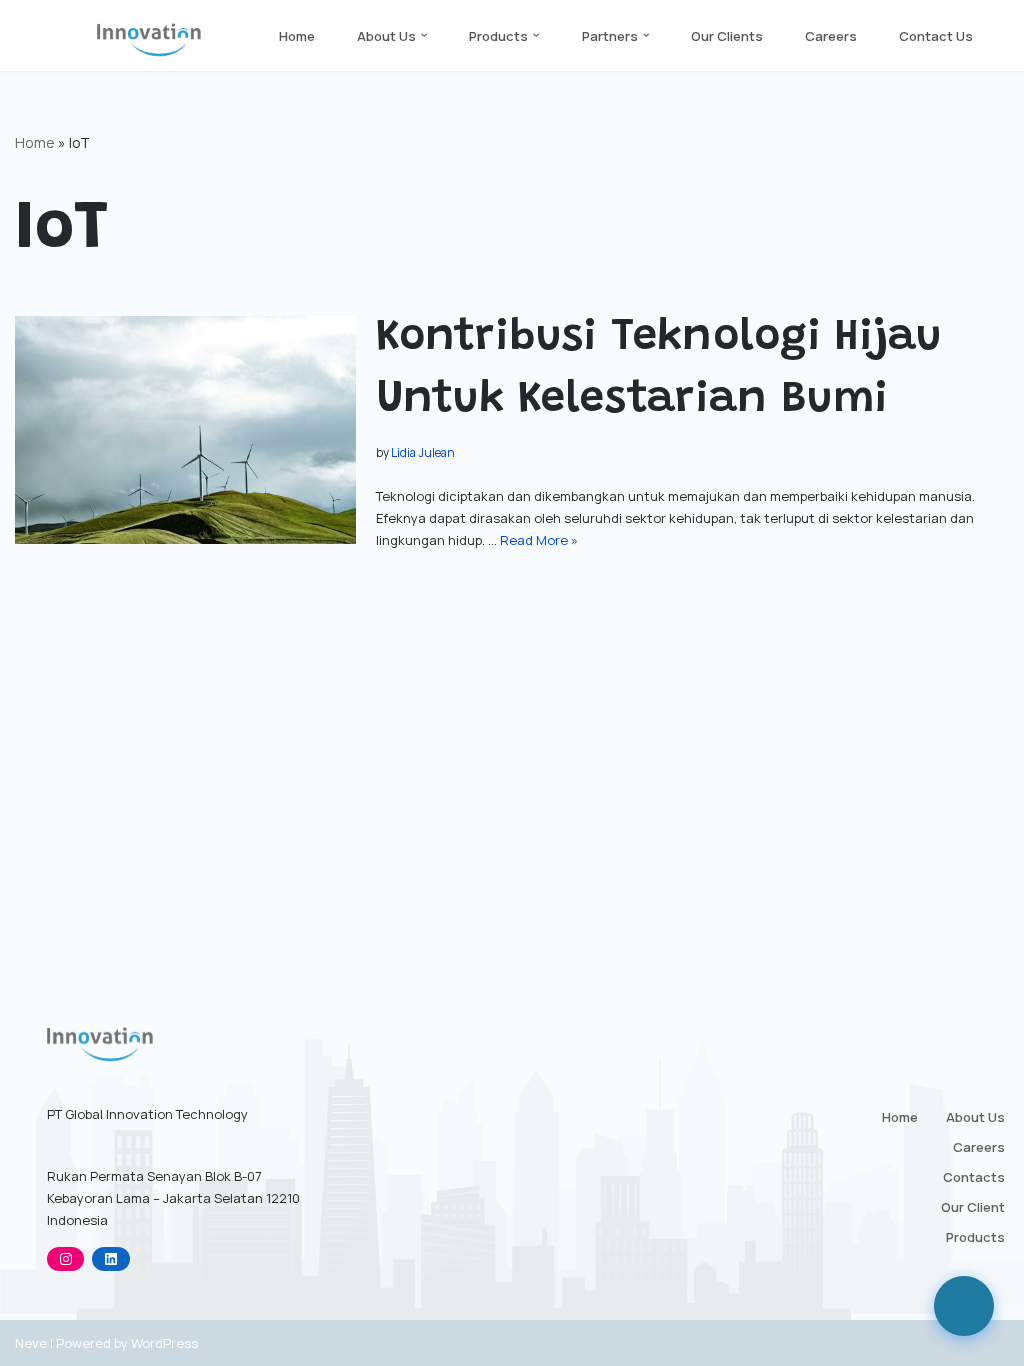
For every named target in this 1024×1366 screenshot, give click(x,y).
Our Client (973, 1207)
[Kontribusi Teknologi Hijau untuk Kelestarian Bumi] (185, 429)
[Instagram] (65, 1259)
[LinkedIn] (110, 1259)
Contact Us (936, 36)
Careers (831, 36)
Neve (31, 1343)
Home (297, 36)
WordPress (164, 1343)
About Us (975, 1117)
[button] (424, 35)
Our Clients (727, 36)
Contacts (974, 1177)
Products (975, 1237)
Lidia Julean (423, 453)
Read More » (539, 540)
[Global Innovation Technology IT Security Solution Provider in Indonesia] (149, 40)
